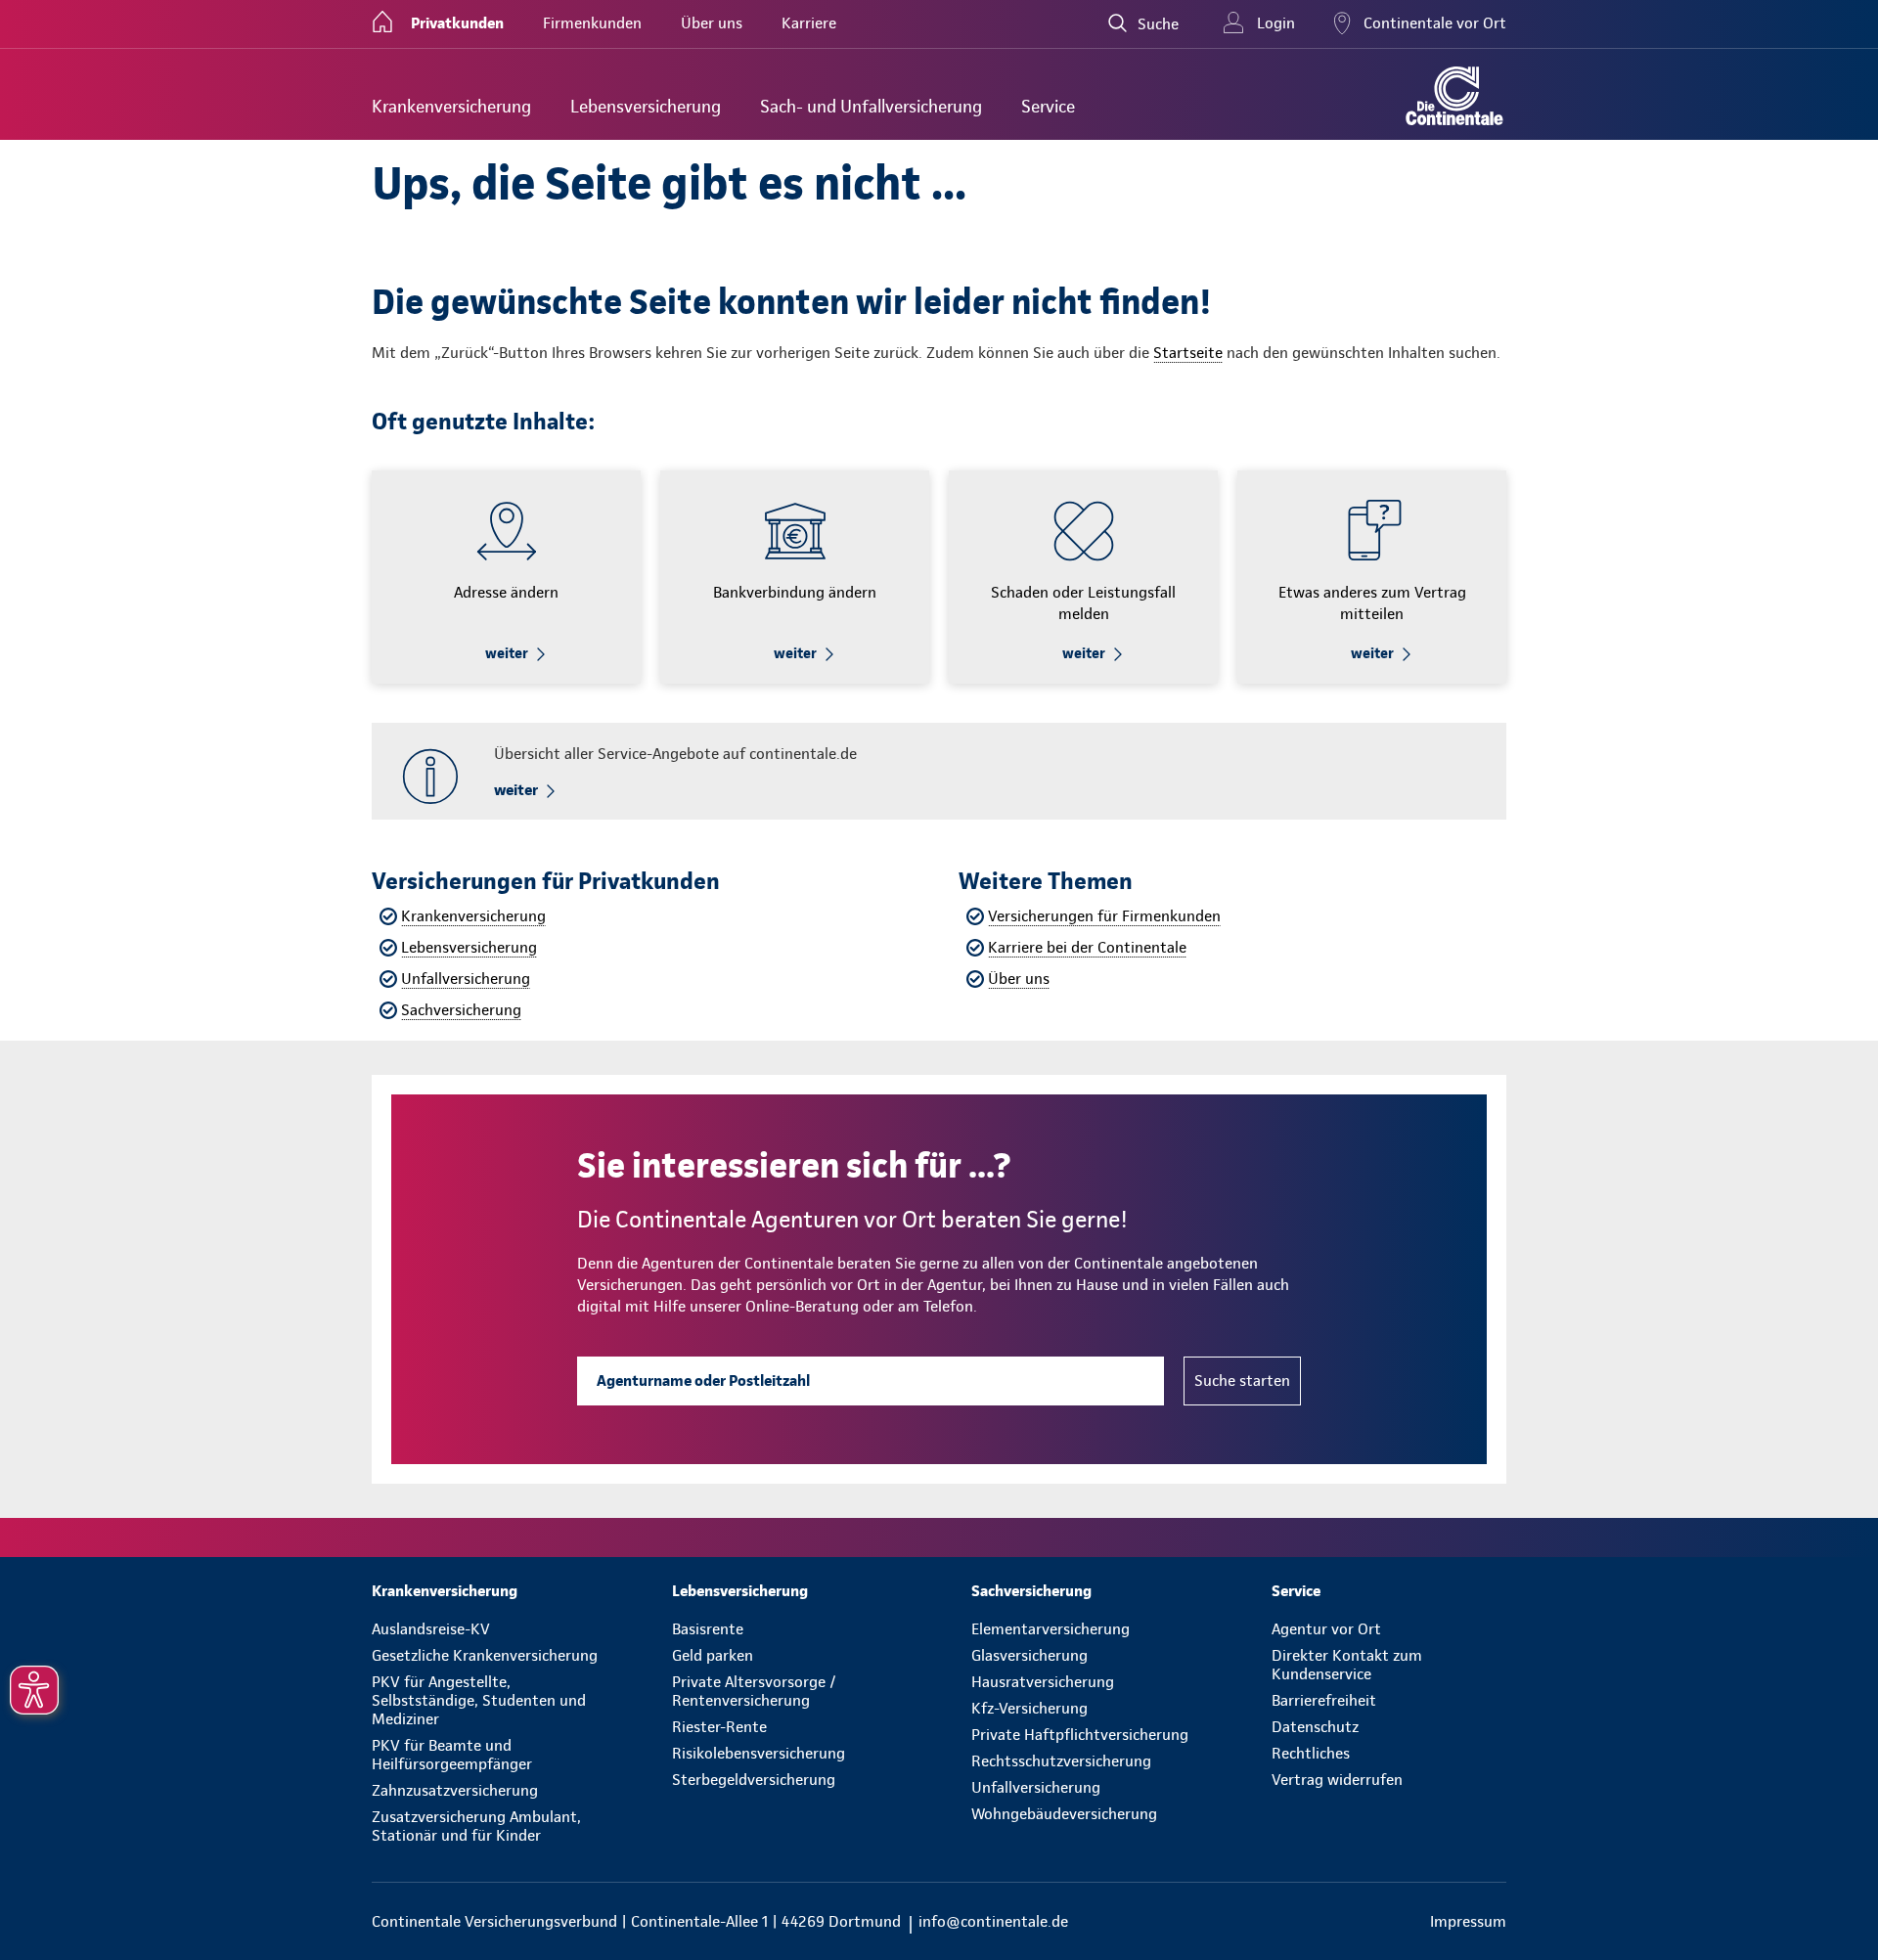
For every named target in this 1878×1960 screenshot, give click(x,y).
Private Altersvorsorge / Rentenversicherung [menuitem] (754, 1691)
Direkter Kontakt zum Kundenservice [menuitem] (1347, 1665)
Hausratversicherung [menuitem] (1043, 1682)
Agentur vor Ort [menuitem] (1326, 1629)
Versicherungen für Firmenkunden (1104, 916)
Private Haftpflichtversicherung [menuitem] (1080, 1735)
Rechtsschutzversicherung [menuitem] (1061, 1761)
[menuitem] (451, 106)
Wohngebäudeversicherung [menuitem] (1064, 1814)
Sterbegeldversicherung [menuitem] (754, 1780)
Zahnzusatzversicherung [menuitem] (455, 1790)
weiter (507, 653)
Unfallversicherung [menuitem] (1036, 1787)
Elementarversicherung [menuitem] (1051, 1629)
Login (1276, 23)
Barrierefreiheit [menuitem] (1324, 1700)
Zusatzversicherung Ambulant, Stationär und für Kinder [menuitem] (476, 1826)
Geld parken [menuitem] (713, 1655)
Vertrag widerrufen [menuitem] (1337, 1780)
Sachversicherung (461, 1010)
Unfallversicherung (466, 979)
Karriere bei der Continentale (1087, 947)
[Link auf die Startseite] (1454, 96)
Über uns (1019, 979)
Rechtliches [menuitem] (1311, 1753)
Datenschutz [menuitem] (1315, 1727)
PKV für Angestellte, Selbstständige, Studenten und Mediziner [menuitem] (479, 1700)
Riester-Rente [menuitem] (719, 1727)
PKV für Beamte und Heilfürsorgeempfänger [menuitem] (452, 1755)
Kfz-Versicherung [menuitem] (1029, 1708)
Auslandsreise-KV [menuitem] (431, 1629)
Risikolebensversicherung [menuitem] (759, 1753)
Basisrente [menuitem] (708, 1629)
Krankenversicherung (473, 916)
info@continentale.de (993, 1921)
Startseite (1188, 353)
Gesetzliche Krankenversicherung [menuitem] (485, 1655)
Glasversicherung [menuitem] (1029, 1655)
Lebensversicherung (469, 947)
